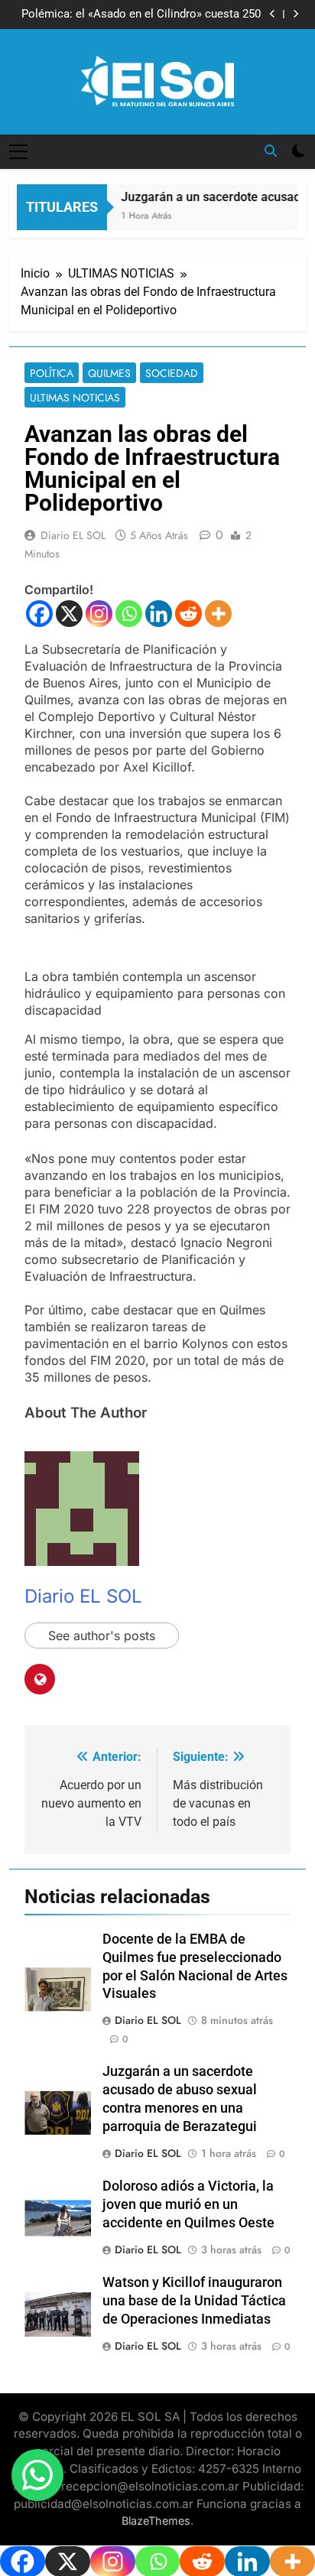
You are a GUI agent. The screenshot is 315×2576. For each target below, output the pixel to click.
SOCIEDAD (172, 373)
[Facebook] (39, 614)
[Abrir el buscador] (271, 151)
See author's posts (102, 1636)
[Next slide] (296, 14)
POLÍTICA (52, 373)
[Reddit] (188, 614)
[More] (218, 614)
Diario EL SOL (73, 535)
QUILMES (109, 373)
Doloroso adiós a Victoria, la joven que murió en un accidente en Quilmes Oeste (188, 2204)
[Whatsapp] (129, 614)
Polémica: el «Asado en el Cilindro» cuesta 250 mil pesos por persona (141, 15)
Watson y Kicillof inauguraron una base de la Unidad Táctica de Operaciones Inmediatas (194, 2301)
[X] (69, 614)
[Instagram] (99, 614)
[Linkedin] (159, 614)
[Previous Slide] (273, 14)
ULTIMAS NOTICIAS (75, 398)
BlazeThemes (156, 2521)
